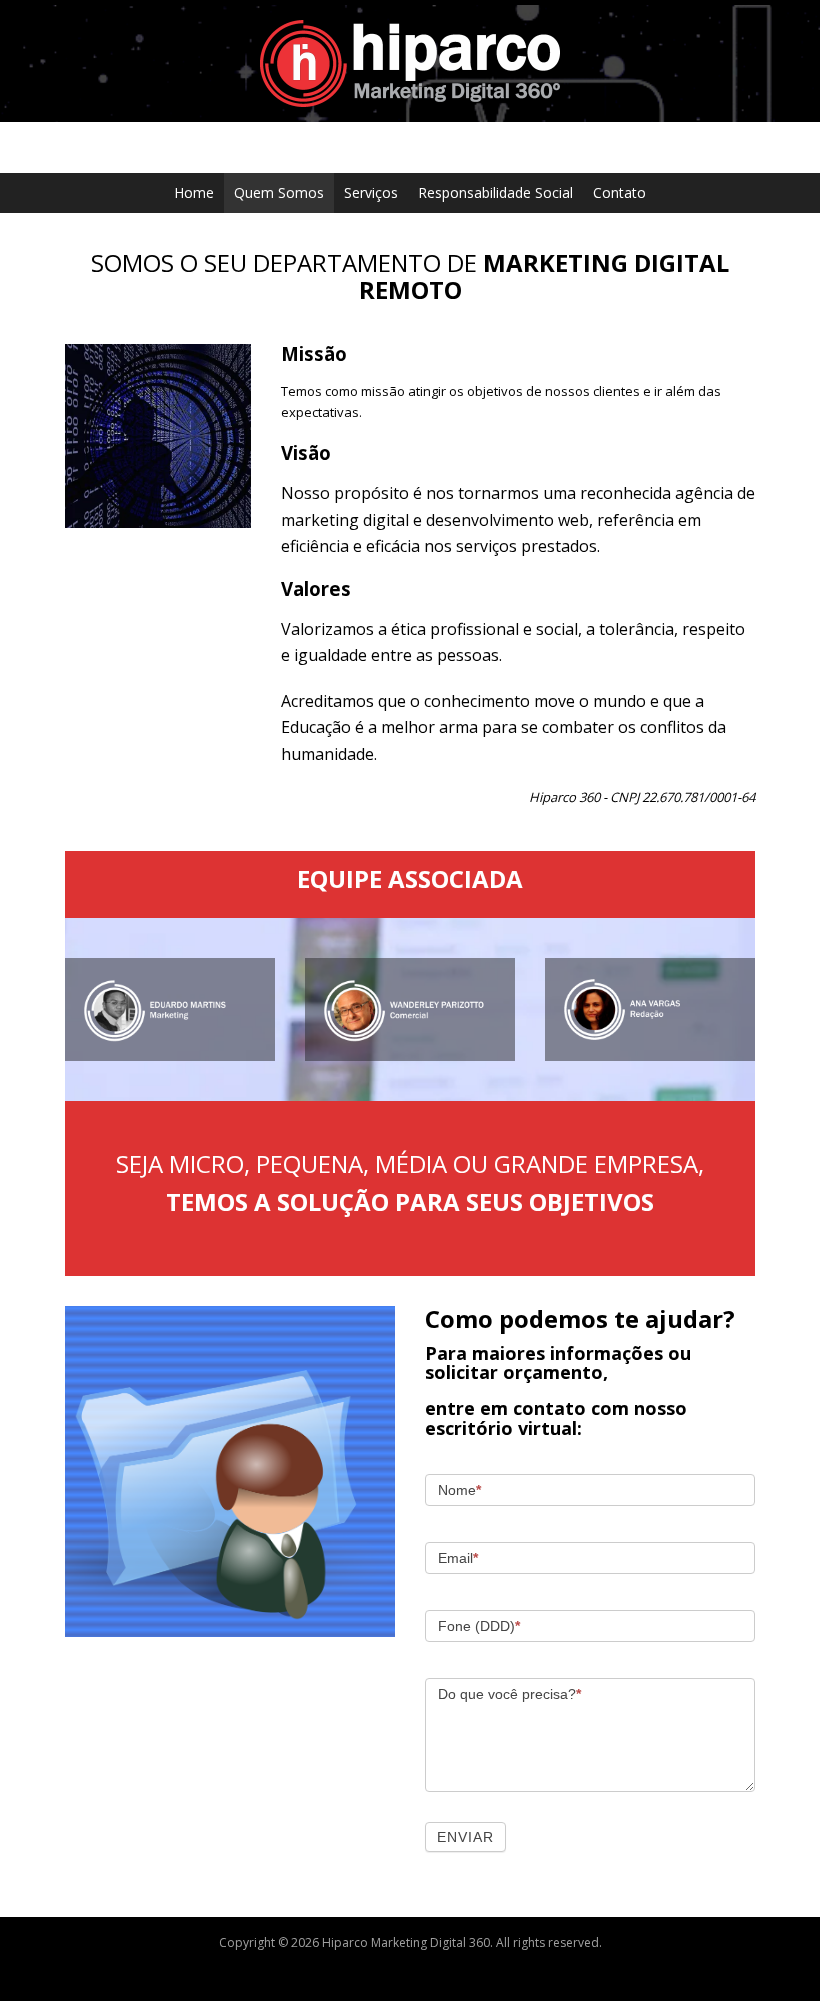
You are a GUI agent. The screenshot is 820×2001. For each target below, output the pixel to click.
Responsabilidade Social (495, 192)
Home (194, 192)
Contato (619, 192)
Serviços (371, 192)
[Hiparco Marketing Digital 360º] (410, 62)
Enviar (465, 1837)
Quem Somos (279, 192)
